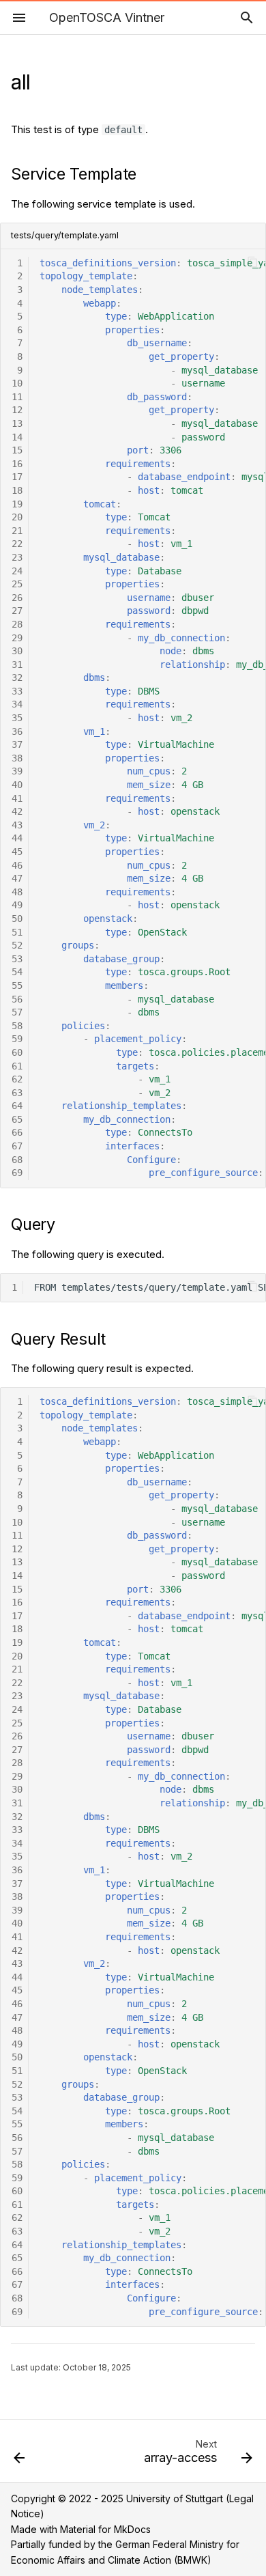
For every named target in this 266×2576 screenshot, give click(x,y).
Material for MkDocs (105, 2529)
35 (17, 718)
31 (17, 664)
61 (17, 1066)
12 (17, 410)
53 (17, 959)
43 (17, 825)
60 (17, 1052)
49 (17, 905)
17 (17, 477)
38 (17, 758)
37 (17, 744)
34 (17, 704)
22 (17, 544)
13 (17, 423)
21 (17, 531)
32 (17, 677)
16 (17, 464)
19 (17, 504)
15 (17, 450)
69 (17, 1173)
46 (17, 865)
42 (17, 811)
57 (17, 1012)
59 (17, 1039)
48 (17, 892)
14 (17, 437)
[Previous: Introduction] (19, 2455)
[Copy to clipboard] (253, 263)
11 (17, 397)
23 (17, 557)
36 (17, 731)
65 (17, 1119)
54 (17, 972)
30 (17, 651)
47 (17, 878)
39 (17, 771)
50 (17, 919)
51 (17, 932)
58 (17, 1026)
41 (17, 798)
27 (17, 611)
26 (17, 598)
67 (17, 1146)
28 (17, 624)
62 (17, 1079)
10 (17, 383)
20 (17, 517)
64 (17, 1106)
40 (17, 785)
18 (17, 490)
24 (17, 571)
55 (17, 985)
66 (17, 1132)
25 (17, 584)
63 (17, 1093)
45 (17, 852)
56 (17, 999)
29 (17, 638)
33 (17, 691)
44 (17, 838)
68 (17, 1160)
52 (17, 945)
